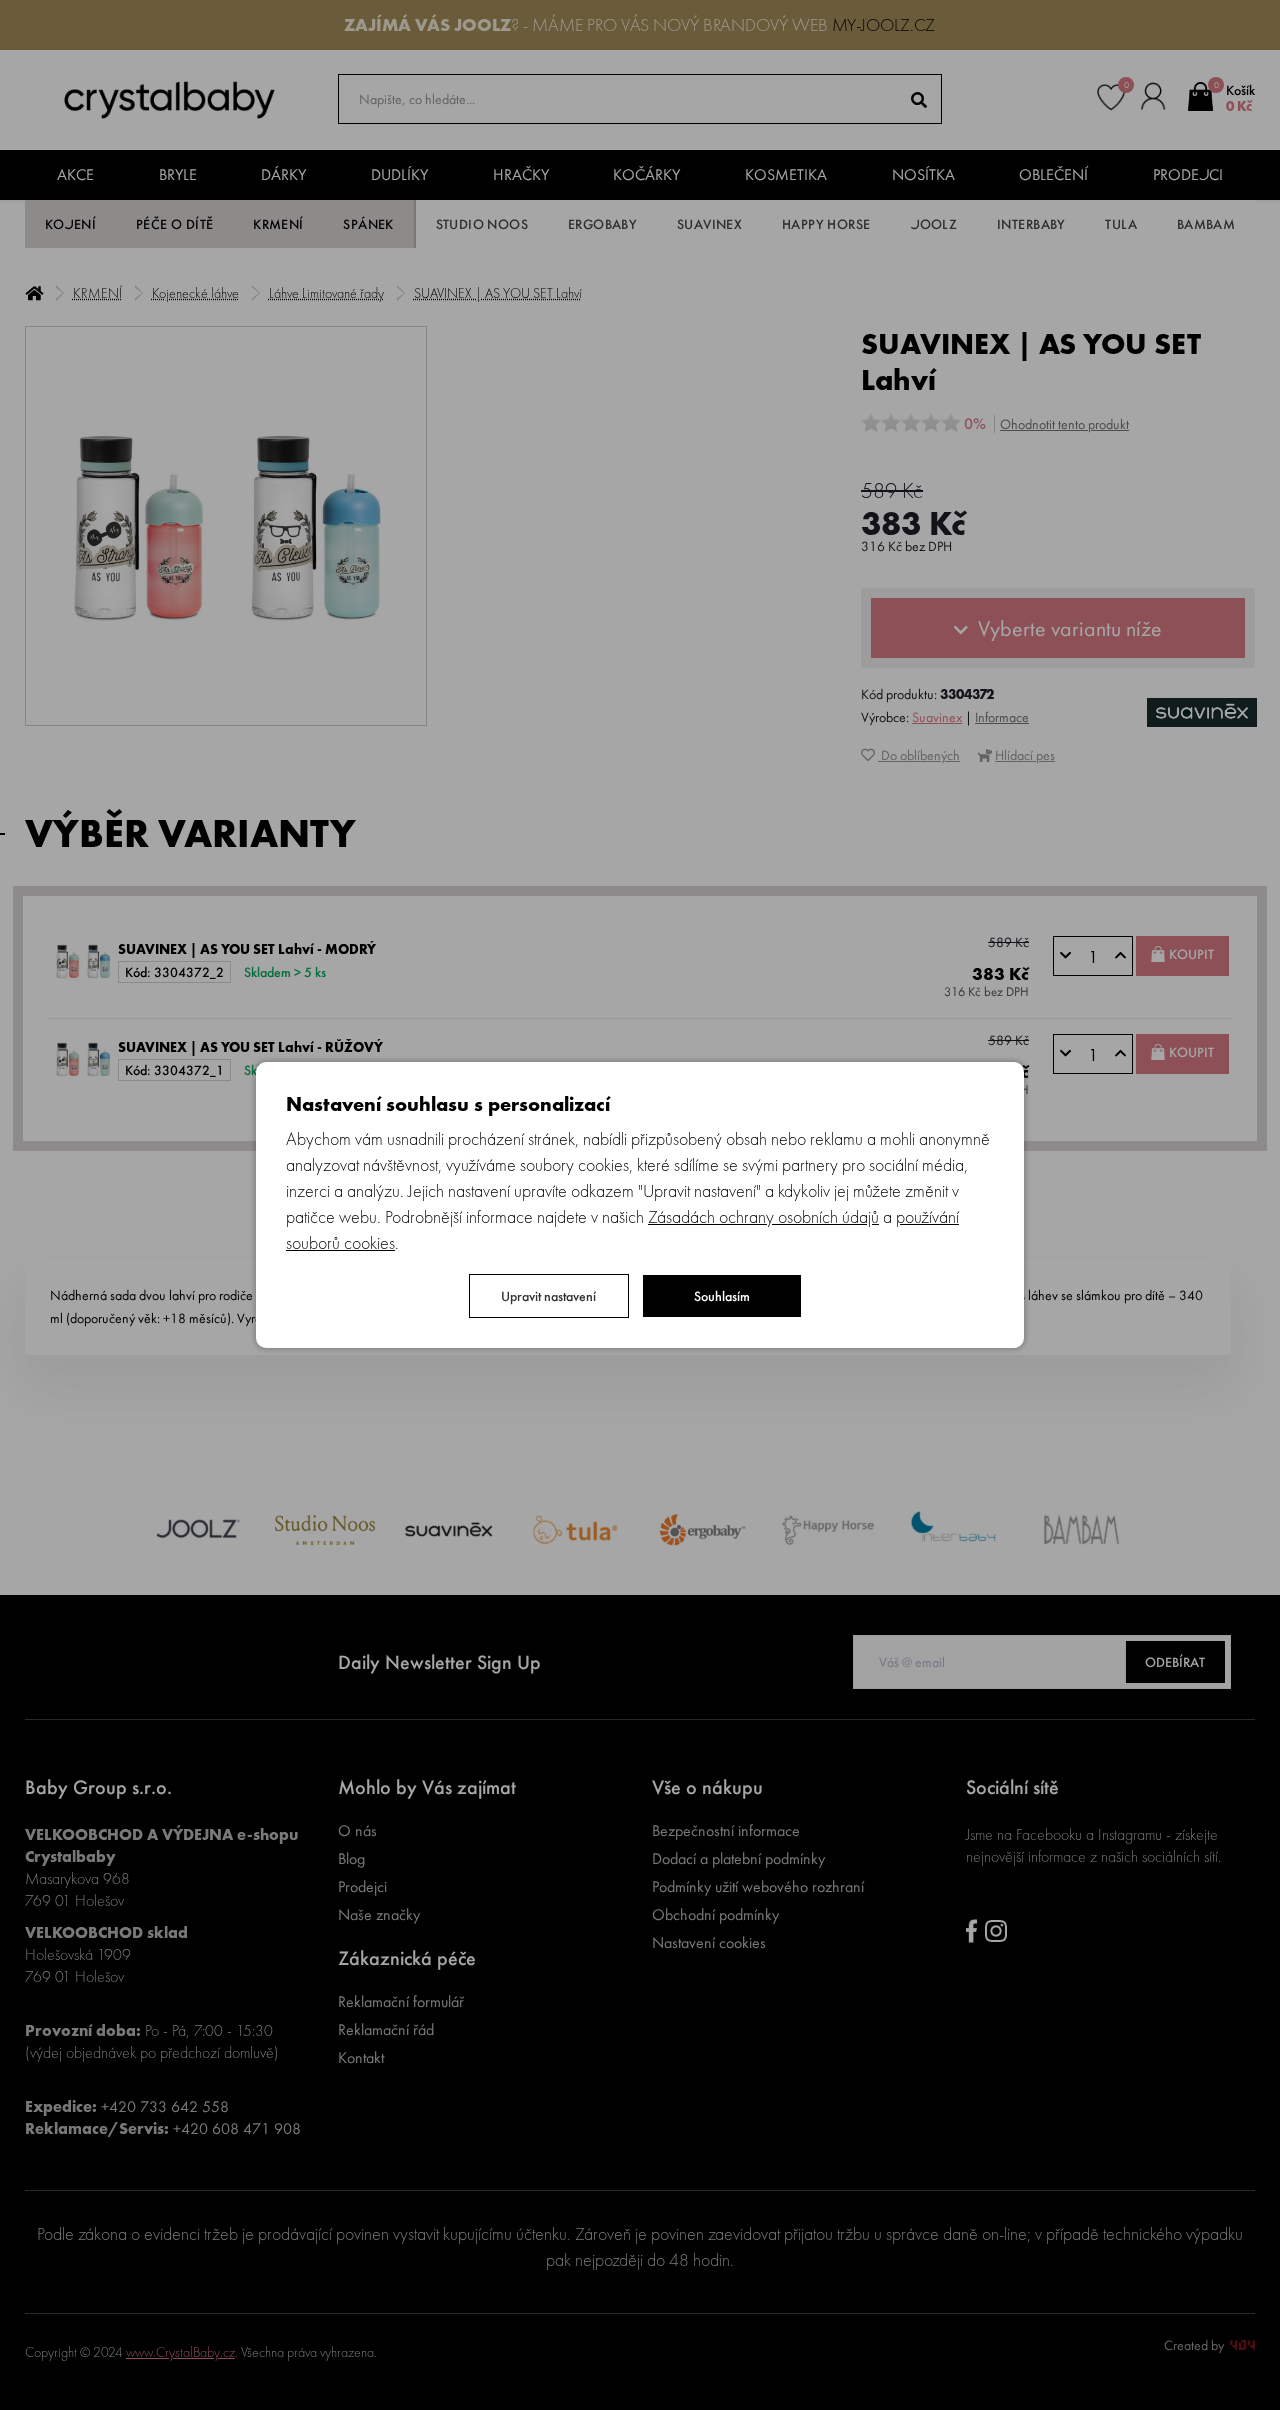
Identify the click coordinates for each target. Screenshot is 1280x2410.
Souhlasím (722, 1296)
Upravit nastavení (548, 1296)
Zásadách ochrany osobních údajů (763, 1216)
